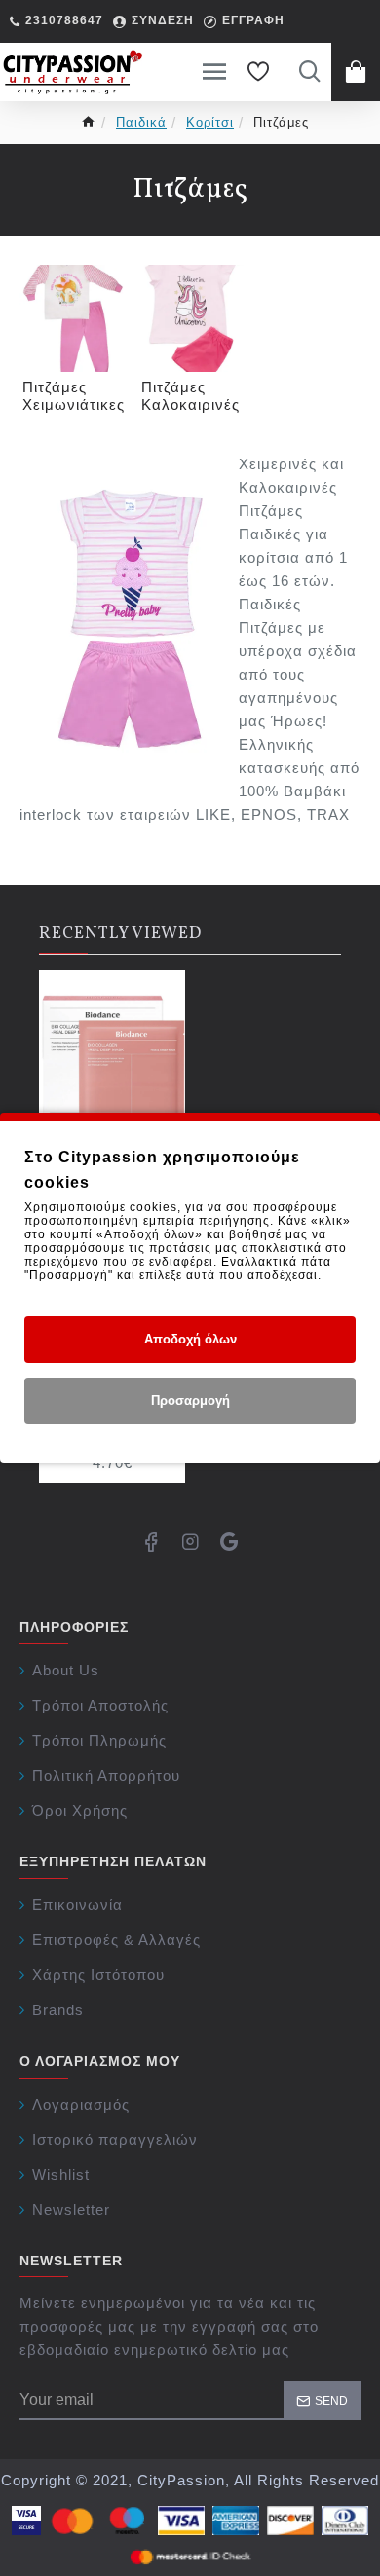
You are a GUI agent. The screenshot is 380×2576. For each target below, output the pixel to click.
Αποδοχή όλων (190, 1339)
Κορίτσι (210, 122)
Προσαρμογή (190, 1400)
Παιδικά (141, 122)
